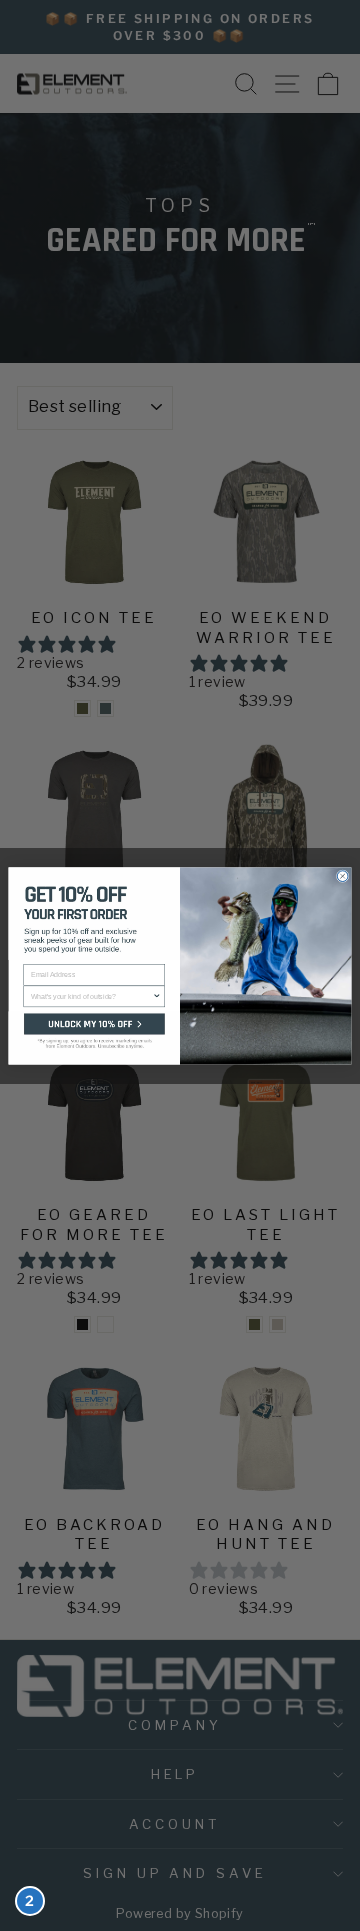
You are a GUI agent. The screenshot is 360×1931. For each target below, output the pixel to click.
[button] (94, 1037)
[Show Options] (157, 996)
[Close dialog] (342, 875)
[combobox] (92, 996)
